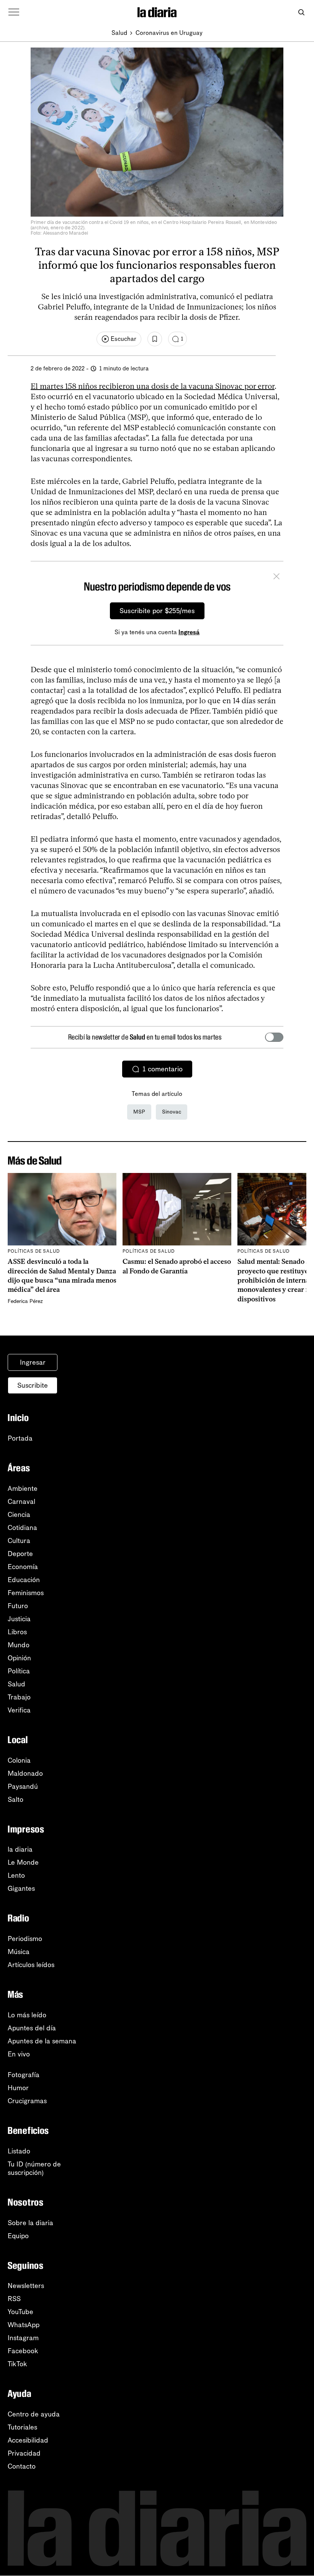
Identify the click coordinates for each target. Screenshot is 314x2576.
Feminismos (26, 1593)
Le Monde (23, 1862)
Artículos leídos (31, 1965)
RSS (14, 2299)
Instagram (23, 2338)
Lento (16, 1875)
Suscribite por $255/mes (157, 611)
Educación (24, 1580)
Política (19, 1671)
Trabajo (19, 1697)
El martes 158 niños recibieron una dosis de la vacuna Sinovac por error (153, 386)
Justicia (19, 1619)
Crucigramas (27, 2101)
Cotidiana (22, 1528)
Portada (20, 1438)
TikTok (17, 2364)
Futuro (18, 1606)
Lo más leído (27, 2015)
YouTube (20, 2312)
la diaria (20, 1849)
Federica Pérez (25, 1301)
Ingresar (33, 1362)
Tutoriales (22, 2427)
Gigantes (21, 1888)
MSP (139, 1112)
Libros (17, 1632)
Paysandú (23, 1786)
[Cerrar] (276, 577)
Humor (18, 2088)
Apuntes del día (32, 2028)
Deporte (20, 1554)
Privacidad (24, 2453)
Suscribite (33, 1385)
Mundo (19, 1645)
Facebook (23, 2351)
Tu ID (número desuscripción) (34, 2168)
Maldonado (25, 1773)
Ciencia (19, 1515)
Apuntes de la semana (42, 2041)
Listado (19, 2151)
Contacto (22, 2466)
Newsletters (26, 2286)
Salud (119, 33)
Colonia (19, 1760)
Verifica (19, 1710)
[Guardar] (155, 339)
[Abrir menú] (14, 12)
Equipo (18, 2236)
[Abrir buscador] (301, 12)
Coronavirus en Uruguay (169, 33)
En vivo (19, 2054)
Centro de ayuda (34, 2414)
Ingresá (189, 632)
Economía (23, 1567)
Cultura (19, 1541)
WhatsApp (24, 2325)
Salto (16, 1800)
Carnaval (21, 1502)
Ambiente (23, 1489)
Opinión (19, 1658)
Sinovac (172, 1112)
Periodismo (25, 1939)
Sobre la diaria (30, 2223)
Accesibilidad (28, 2440)
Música (19, 1952)
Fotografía (24, 2075)
